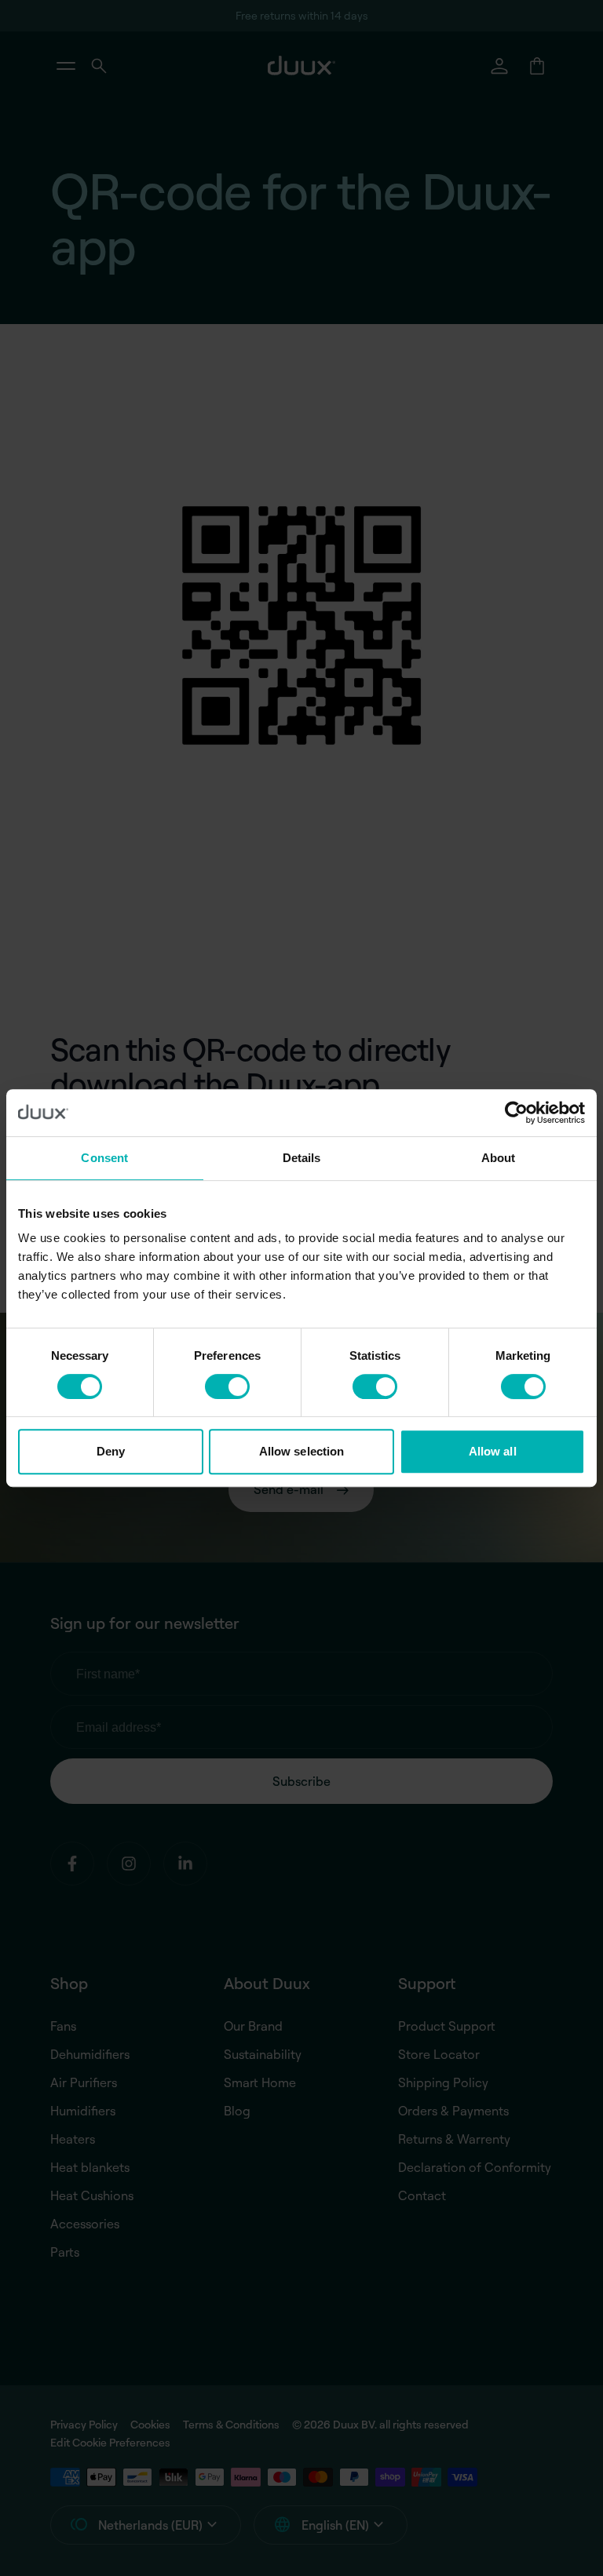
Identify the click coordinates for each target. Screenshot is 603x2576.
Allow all (493, 1451)
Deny (111, 1451)
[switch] (227, 1386)
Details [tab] (302, 1158)
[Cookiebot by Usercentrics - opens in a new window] (516, 1113)
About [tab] (499, 1158)
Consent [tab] (104, 1158)
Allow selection (302, 1451)
